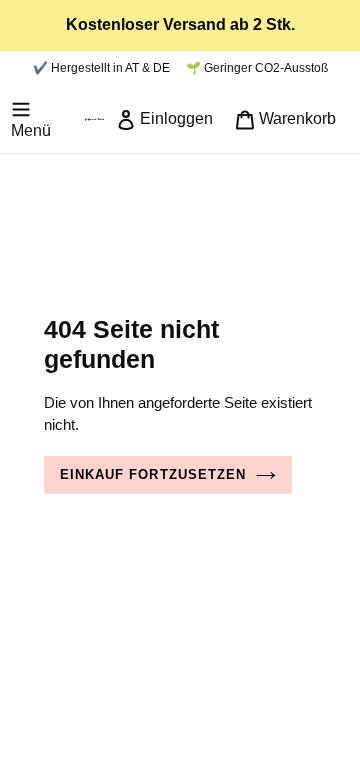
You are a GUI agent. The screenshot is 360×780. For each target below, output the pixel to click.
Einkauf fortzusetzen (153, 474)
